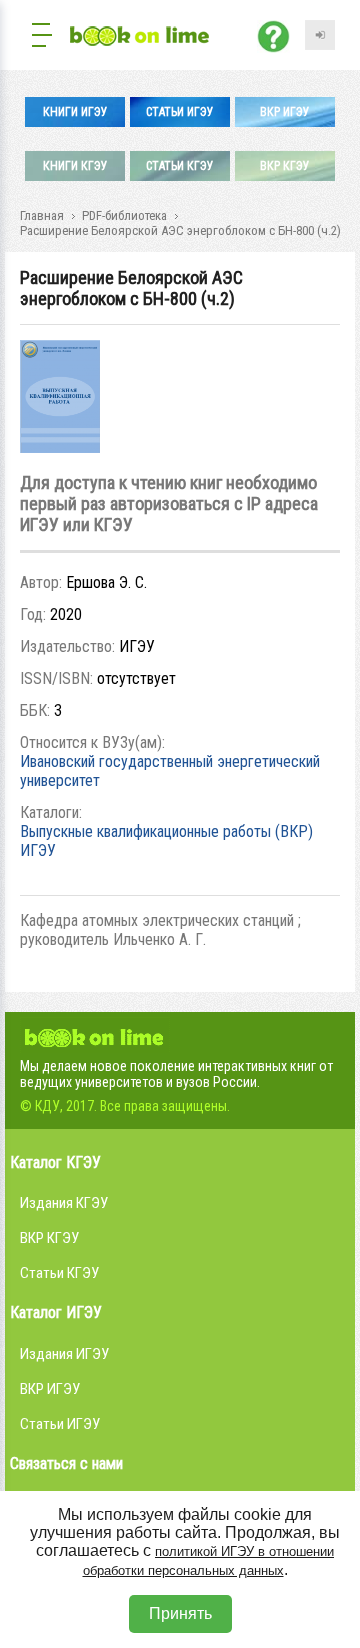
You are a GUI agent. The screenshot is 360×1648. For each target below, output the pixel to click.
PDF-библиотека (124, 215)
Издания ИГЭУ (64, 1354)
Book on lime (95, 1035)
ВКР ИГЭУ (285, 112)
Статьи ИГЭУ (180, 112)
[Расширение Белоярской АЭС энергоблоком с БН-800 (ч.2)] (60, 447)
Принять (180, 1613)
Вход (320, 35)
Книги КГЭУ (75, 166)
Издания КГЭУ (64, 1203)
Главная (42, 215)
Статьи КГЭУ (180, 166)
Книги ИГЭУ (75, 112)
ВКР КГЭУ (285, 166)
